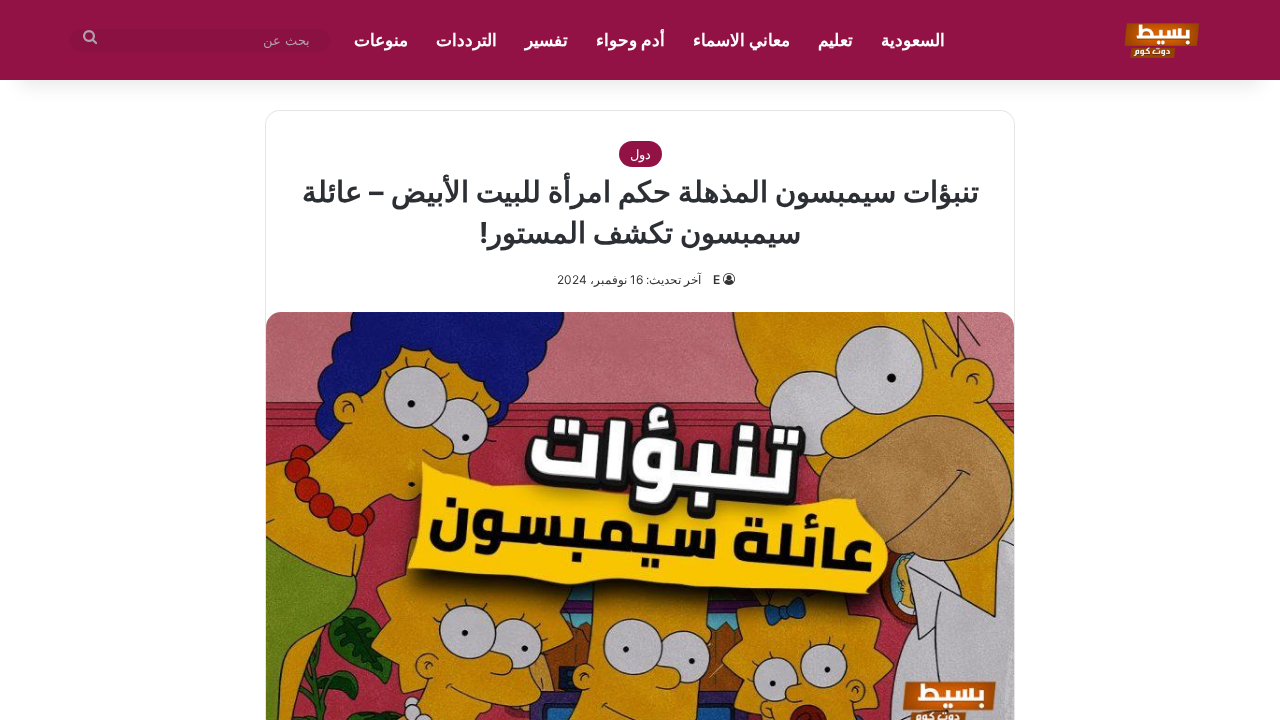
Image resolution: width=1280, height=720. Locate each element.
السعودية (913, 40)
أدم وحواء (630, 40)
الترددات (466, 40)
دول (640, 154)
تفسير (546, 40)
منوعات (381, 40)
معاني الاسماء (741, 40)
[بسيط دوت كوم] (1158, 40)
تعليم (835, 40)
